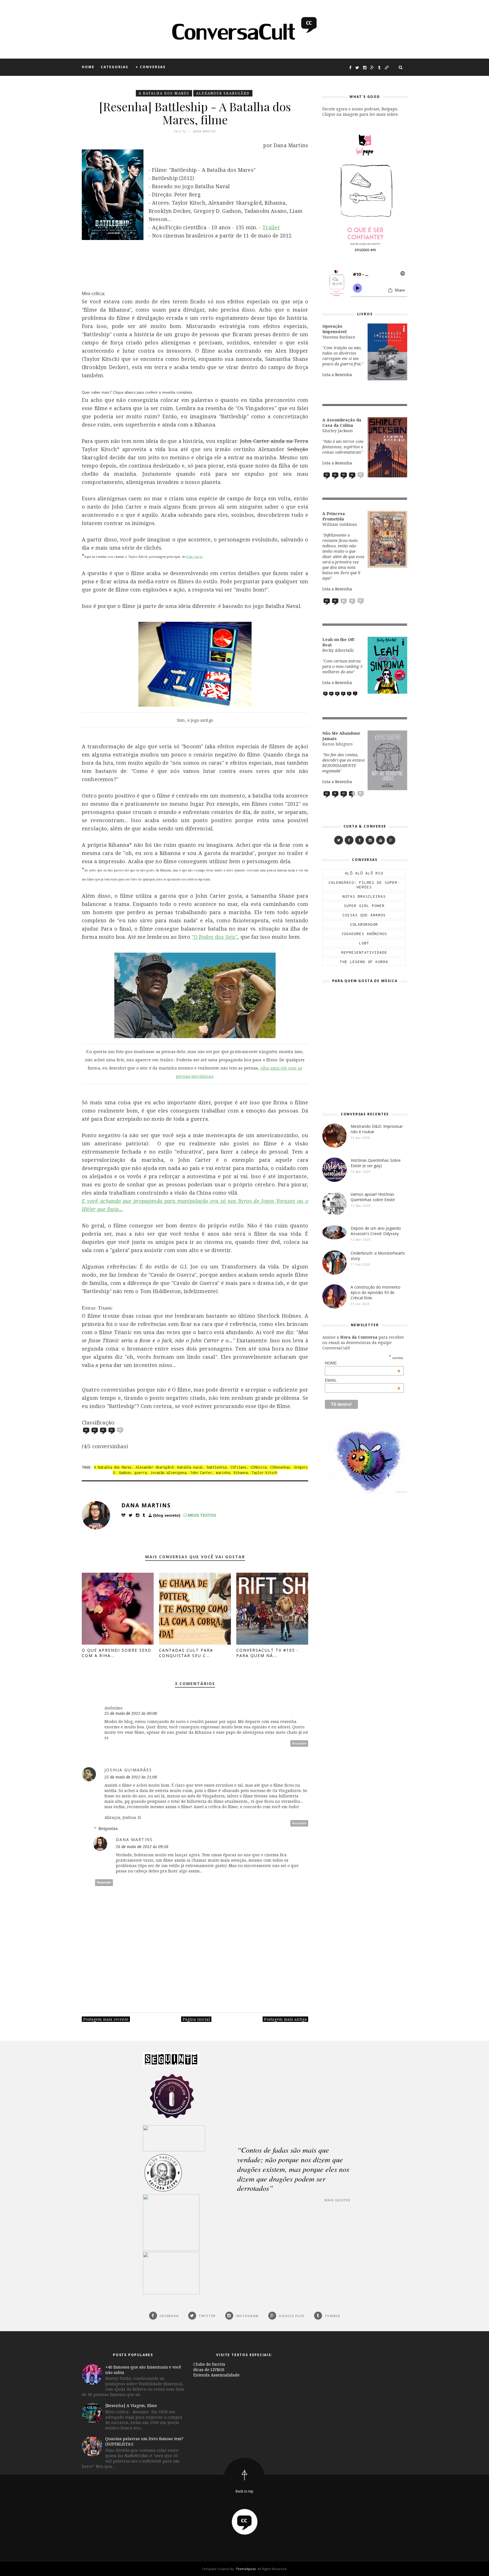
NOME (363, 1363)
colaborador (364, 924)
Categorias (114, 67)
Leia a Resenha (337, 375)
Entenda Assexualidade (216, 2375)
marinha (223, 1473)
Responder (299, 1744)
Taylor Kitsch (264, 1473)
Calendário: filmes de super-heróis (364, 885)
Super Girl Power (364, 906)
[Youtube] (380, 840)
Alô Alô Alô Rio (364, 873)
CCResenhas (280, 1467)
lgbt (364, 943)
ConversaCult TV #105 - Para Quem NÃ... (267, 1653)
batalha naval (190, 1467)
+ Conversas (151, 67)
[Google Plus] (391, 840)
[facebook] (349, 840)
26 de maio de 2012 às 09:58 (142, 1847)
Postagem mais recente (106, 2019)
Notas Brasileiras (364, 896)
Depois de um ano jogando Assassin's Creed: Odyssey (376, 1231)
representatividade (364, 952)
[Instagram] (370, 840)
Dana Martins (146, 1505)
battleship (217, 1467)
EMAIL (363, 1380)
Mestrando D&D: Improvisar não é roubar (377, 1129)
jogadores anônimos (364, 934)
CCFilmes (239, 1467)
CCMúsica (258, 1467)
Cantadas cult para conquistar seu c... (186, 1653)
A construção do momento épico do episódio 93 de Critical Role (376, 1292)
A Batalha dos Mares (164, 93)
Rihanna (241, 1473)
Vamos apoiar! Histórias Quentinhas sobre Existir (373, 1197)
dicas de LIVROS (209, 2370)
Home (88, 67)
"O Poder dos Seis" (215, 937)
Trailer (271, 227)
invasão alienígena (168, 1473)
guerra (141, 1473)
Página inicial (196, 2019)
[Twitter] (339, 840)
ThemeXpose (246, 2569)
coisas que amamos (364, 915)
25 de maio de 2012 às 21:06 (131, 1777)
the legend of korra (364, 962)
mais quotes (337, 2200)
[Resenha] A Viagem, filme (131, 2405)
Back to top (244, 2491)
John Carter (194, 557)
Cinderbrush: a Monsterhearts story (378, 1256)
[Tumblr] (360, 840)
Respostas (108, 1828)
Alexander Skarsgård (223, 93)
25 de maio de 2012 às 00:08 (131, 1713)
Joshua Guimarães (128, 1770)
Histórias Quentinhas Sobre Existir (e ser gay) (376, 1163)
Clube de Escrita (209, 2364)
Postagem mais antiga (285, 2019)
